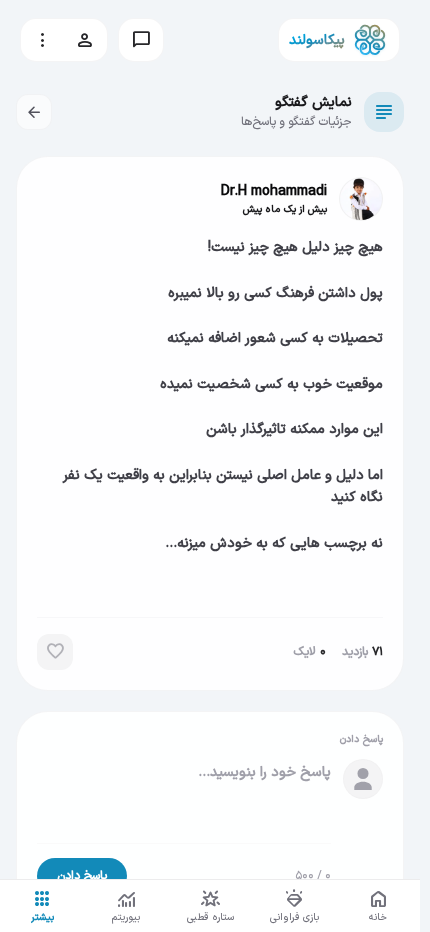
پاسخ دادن (82, 876)
